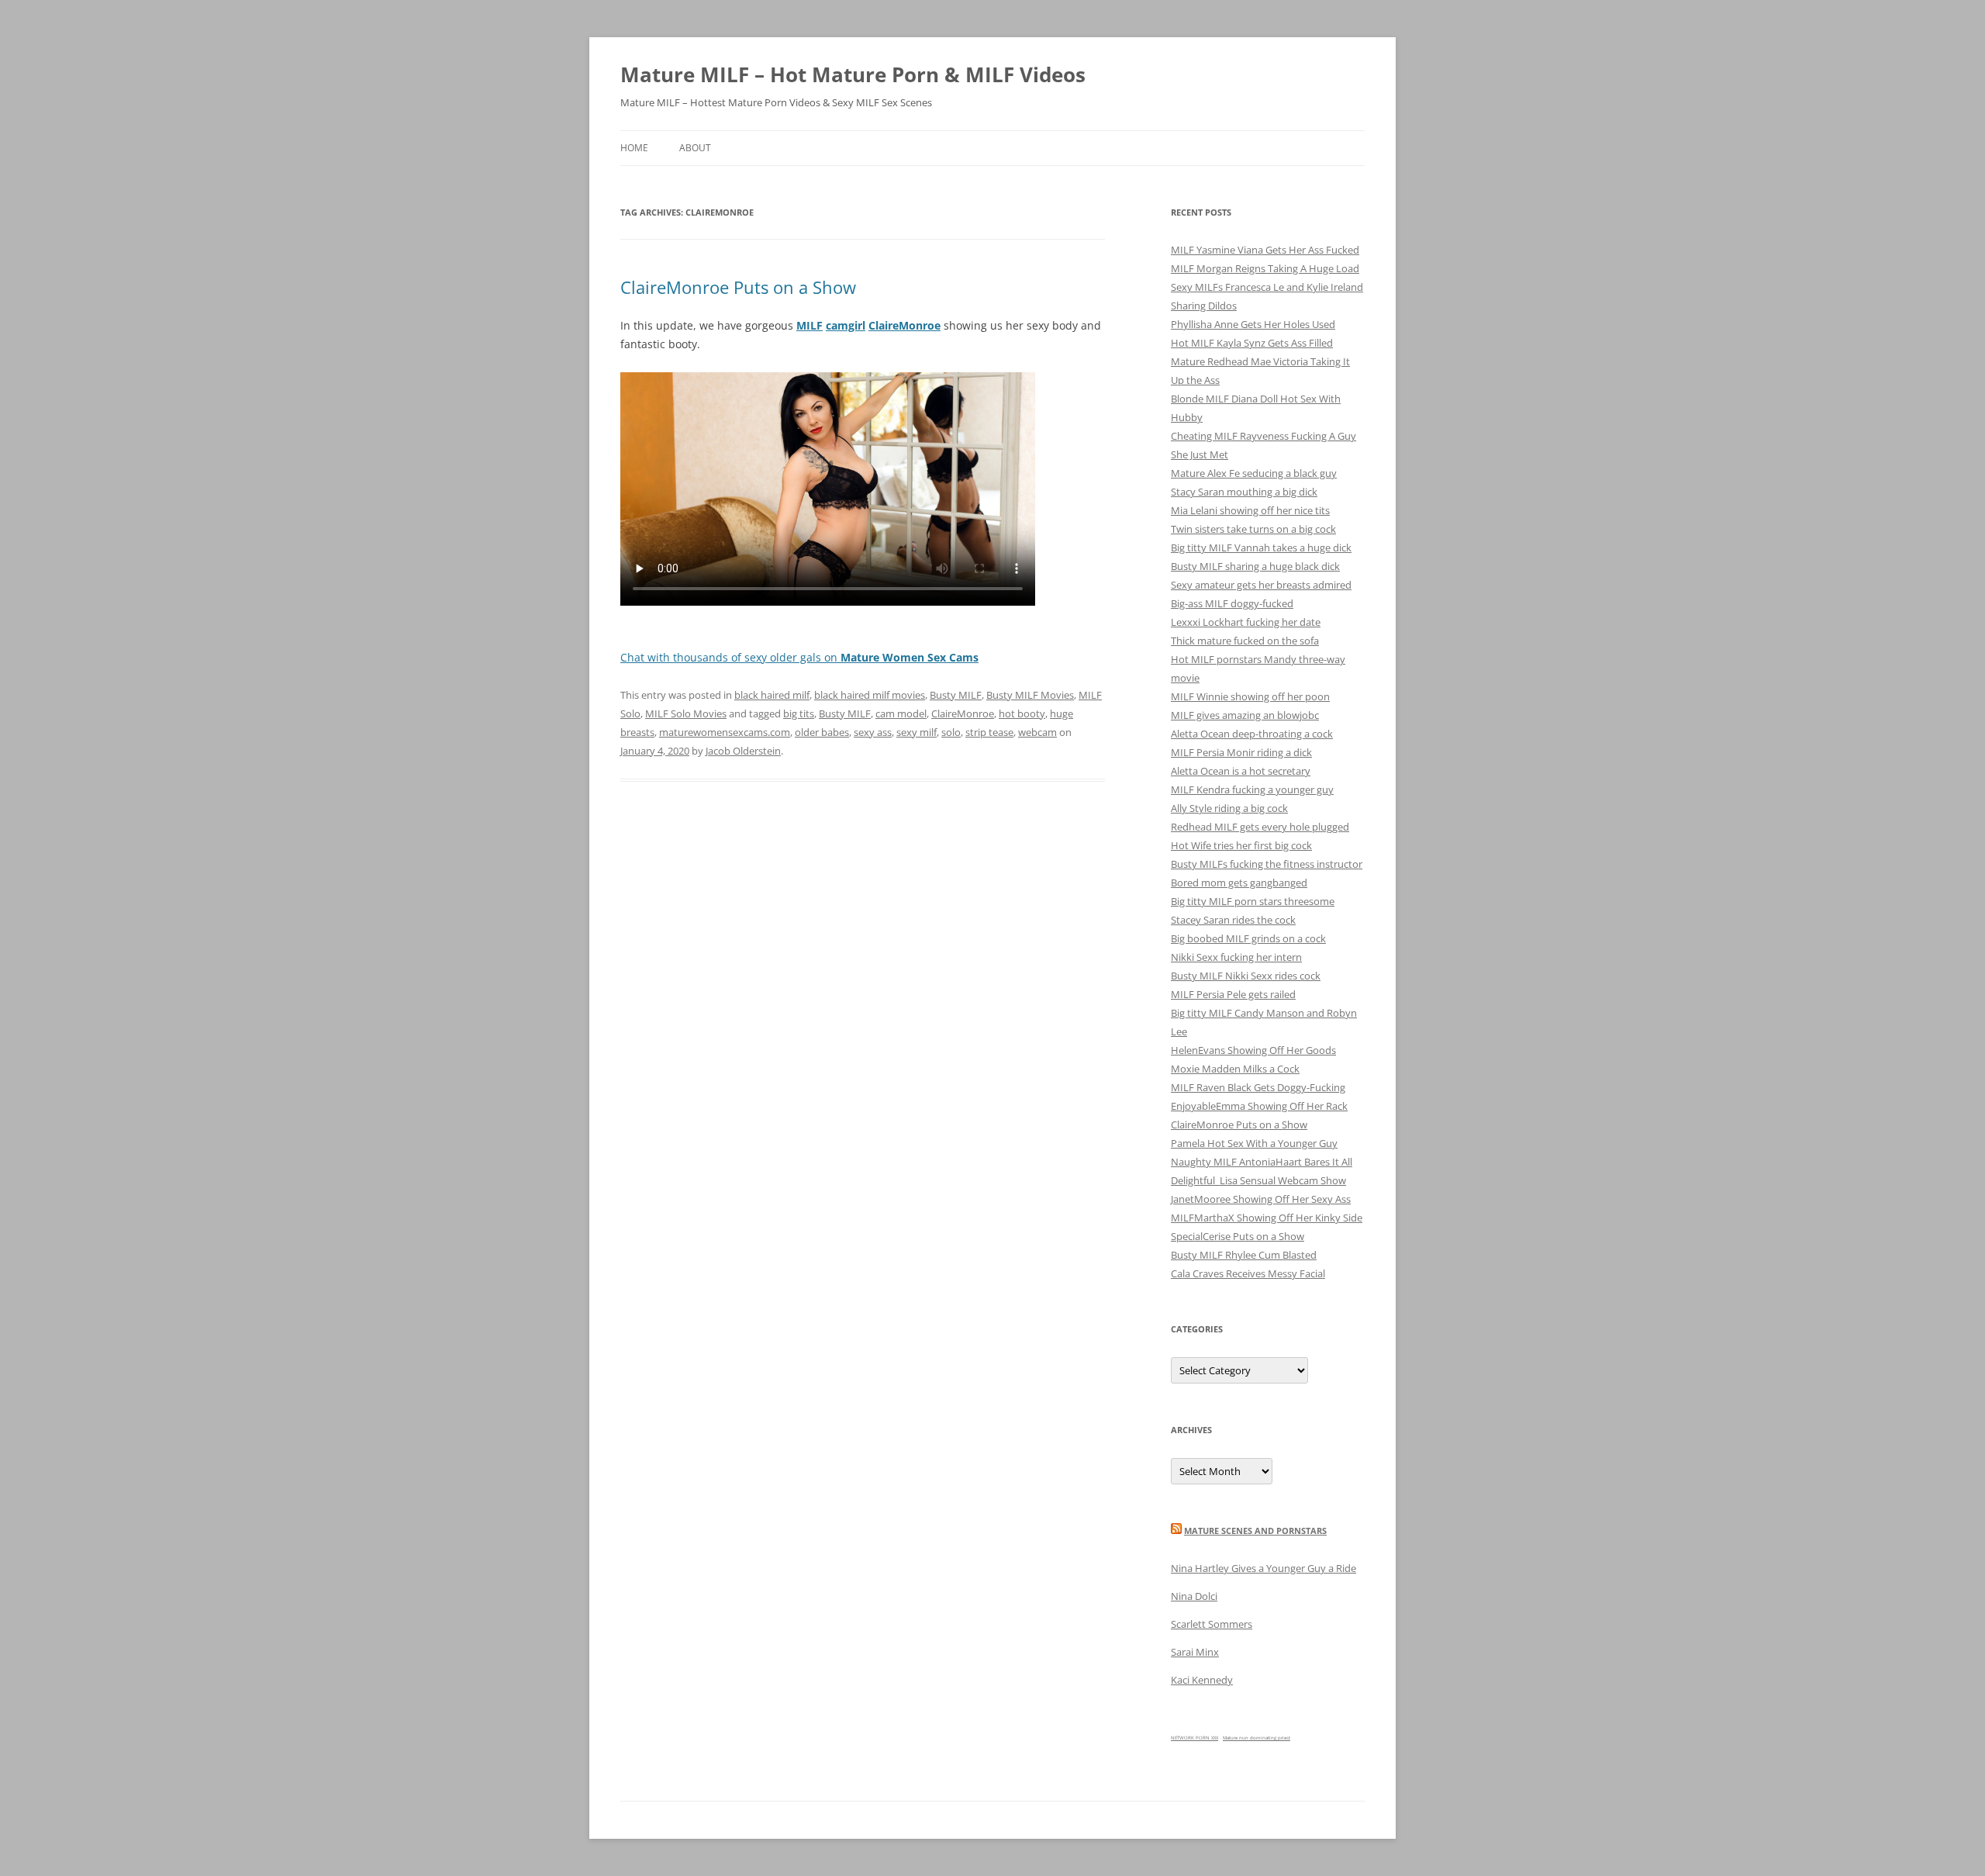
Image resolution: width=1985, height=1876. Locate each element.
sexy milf (917, 732)
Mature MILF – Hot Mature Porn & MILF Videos (853, 74)
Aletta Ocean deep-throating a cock (1252, 734)
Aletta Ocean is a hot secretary (1241, 771)
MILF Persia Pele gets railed (1233, 994)
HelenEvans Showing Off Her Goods (1253, 1050)
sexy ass (873, 732)
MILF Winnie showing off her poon (1250, 696)
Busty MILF (956, 695)
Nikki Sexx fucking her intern (1236, 957)
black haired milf (772, 695)
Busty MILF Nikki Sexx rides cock (1246, 976)
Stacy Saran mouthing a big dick (1244, 492)
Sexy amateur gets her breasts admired (1261, 585)
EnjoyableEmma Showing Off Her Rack (1259, 1106)
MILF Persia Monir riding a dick (1241, 752)
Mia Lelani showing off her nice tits (1250, 510)
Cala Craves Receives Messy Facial (1248, 1273)
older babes (822, 732)
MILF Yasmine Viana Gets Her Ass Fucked (1265, 250)
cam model (901, 713)
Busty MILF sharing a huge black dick (1255, 566)
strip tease (989, 732)
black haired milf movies (870, 695)
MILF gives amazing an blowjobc (1245, 715)
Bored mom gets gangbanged (1239, 883)
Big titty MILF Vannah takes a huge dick (1261, 548)
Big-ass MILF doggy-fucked (1232, 603)
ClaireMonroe (963, 713)
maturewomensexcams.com (725, 732)
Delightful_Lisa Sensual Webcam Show (1258, 1180)
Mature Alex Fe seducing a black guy (1254, 473)
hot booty (1022, 713)
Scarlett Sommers (1212, 1624)
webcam (1037, 732)
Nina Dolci (1194, 1596)
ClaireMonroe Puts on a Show (738, 287)
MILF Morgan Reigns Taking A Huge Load (1265, 268)
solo (951, 732)
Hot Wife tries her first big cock (1241, 845)
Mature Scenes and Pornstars (1255, 1531)
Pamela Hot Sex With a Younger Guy (1254, 1143)
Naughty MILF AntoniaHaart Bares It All (1262, 1162)
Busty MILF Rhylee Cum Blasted (1244, 1255)
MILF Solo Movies (686, 713)
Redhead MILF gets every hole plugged (1260, 827)
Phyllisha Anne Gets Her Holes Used (1253, 324)
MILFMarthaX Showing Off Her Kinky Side (1267, 1218)
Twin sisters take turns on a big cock (1253, 529)
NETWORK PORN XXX (1194, 1738)
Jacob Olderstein (743, 751)
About (695, 148)
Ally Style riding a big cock (1229, 808)
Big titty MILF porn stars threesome (1253, 901)
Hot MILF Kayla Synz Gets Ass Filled (1252, 343)
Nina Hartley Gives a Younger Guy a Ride (1263, 1568)
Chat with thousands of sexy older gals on (799, 657)
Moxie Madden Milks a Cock (1235, 1069)
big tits (799, 713)
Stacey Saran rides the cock (1233, 920)
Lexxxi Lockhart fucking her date (1246, 622)
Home (634, 148)
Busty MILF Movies (1030, 695)
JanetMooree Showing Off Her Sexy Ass (1261, 1199)
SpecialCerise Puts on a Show (1238, 1236)
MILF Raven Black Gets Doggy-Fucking (1258, 1087)
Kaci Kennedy (1202, 1680)
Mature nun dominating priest (1257, 1738)
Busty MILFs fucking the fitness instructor (1267, 864)
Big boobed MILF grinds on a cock (1248, 938)
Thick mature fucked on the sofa (1245, 641)
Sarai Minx (1195, 1652)
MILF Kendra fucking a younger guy (1252, 789)
